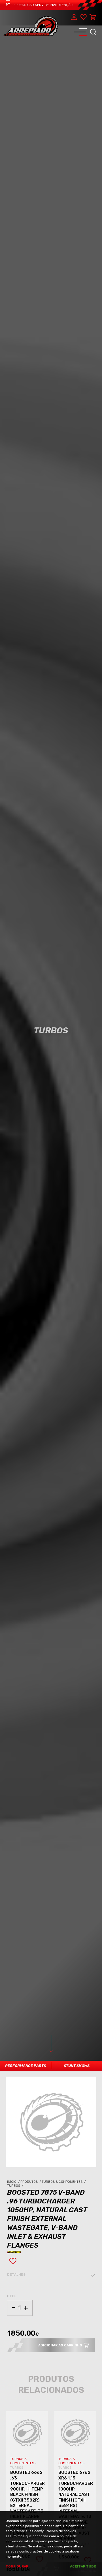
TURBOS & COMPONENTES (23, 2461)
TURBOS (17, 2468)
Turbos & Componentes (64, 2182)
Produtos (31, 2182)
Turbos (16, 2186)
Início (14, 2182)
